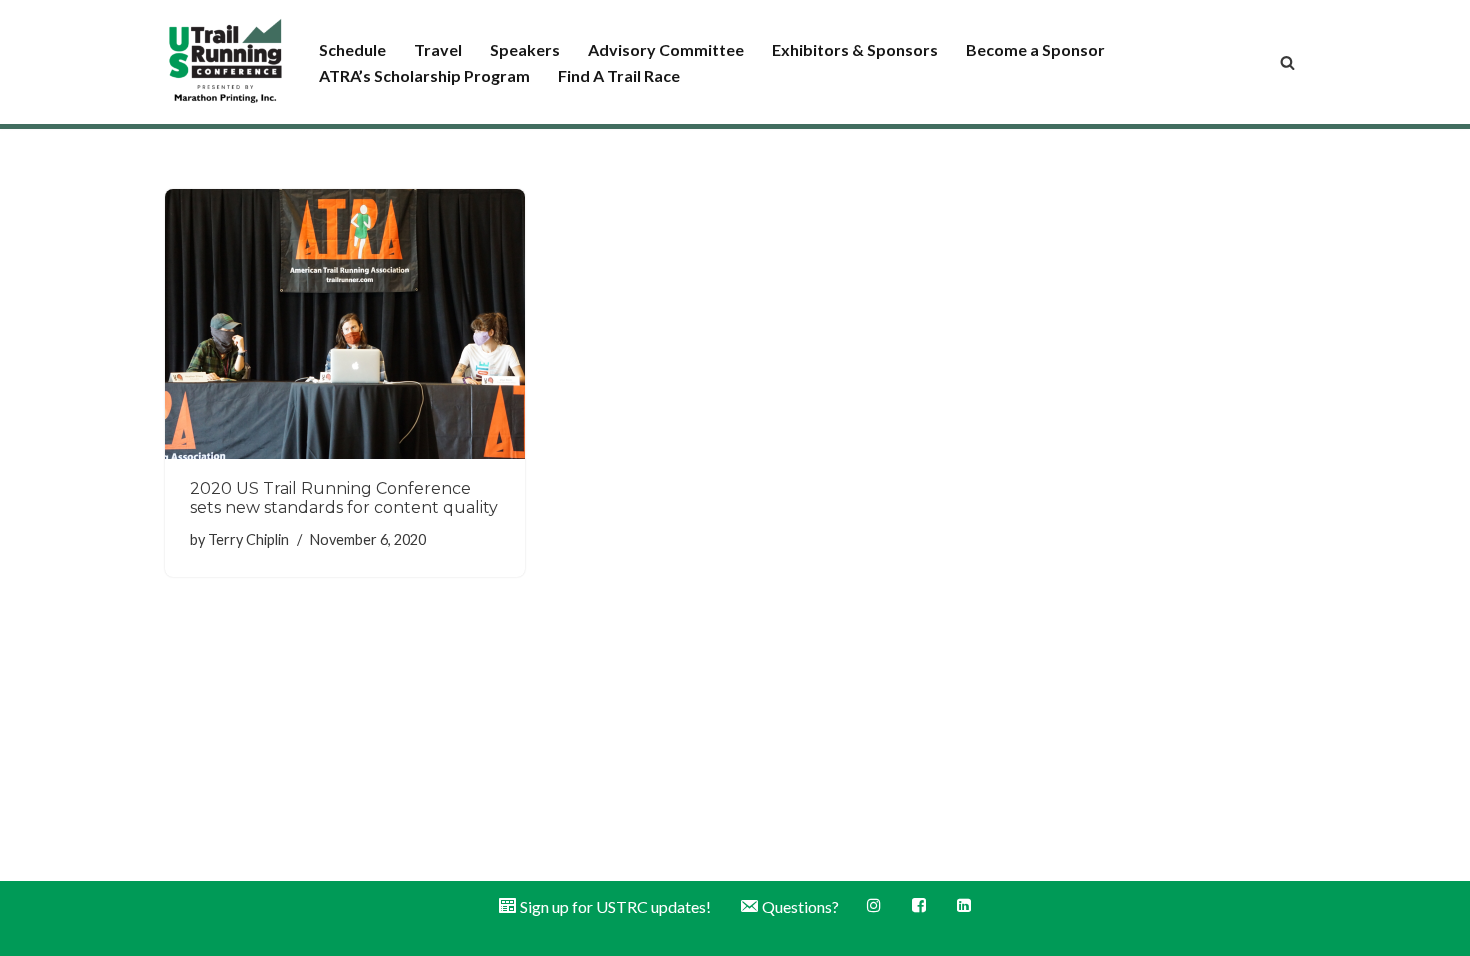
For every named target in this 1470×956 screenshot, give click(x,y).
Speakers (525, 49)
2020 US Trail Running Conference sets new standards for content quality (344, 498)
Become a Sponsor (1035, 49)
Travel (438, 49)
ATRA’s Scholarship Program (424, 75)
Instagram (875, 905)
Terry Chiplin (248, 539)
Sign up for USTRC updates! (615, 906)
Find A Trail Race (619, 75)
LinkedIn (965, 905)
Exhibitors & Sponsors (855, 49)
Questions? (800, 906)
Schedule (352, 49)
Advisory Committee (666, 49)
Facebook (920, 905)
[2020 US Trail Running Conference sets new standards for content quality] (345, 324)
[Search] (1287, 62)
